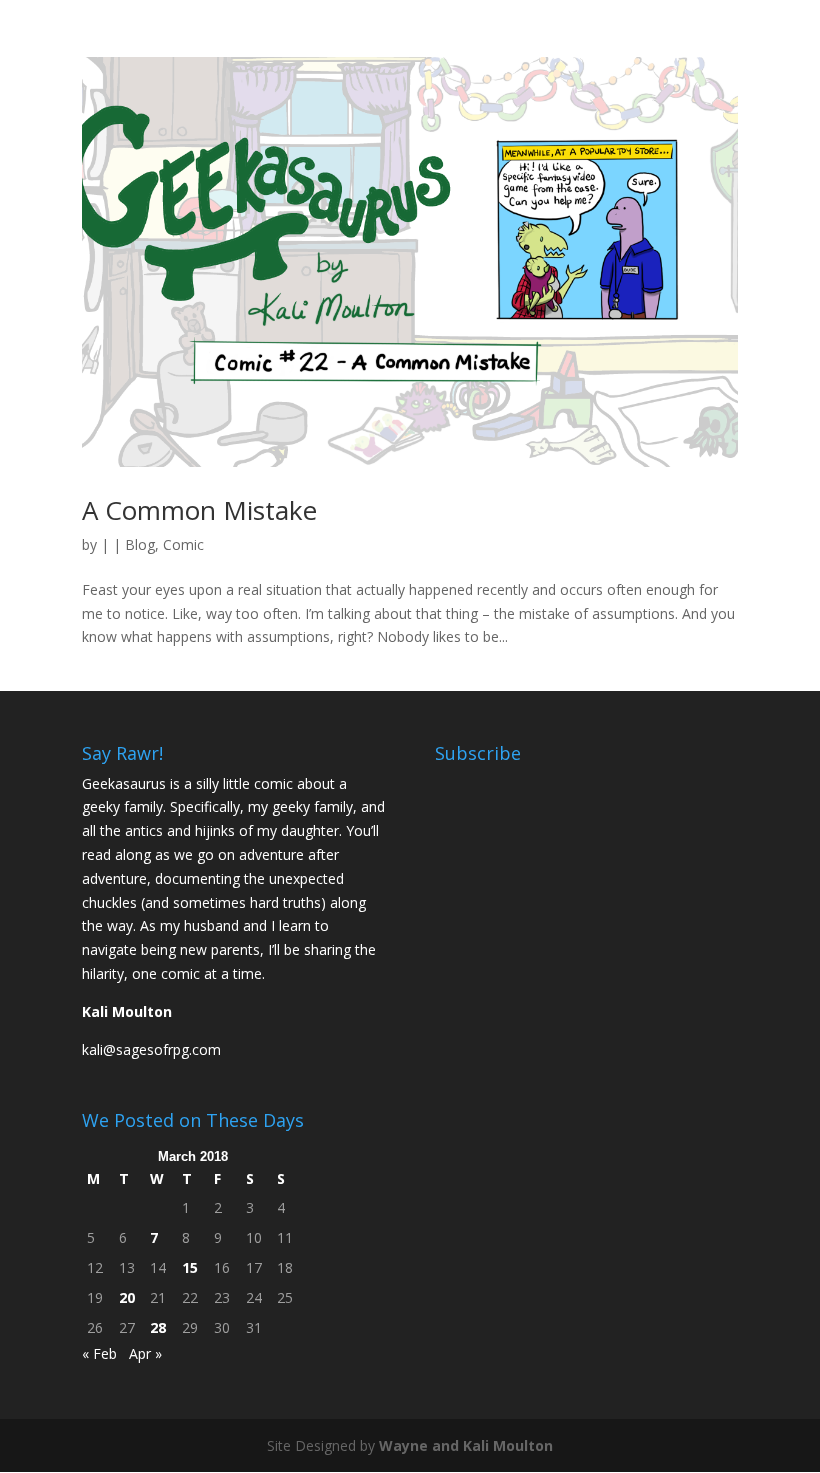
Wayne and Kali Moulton (466, 1445)
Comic (183, 544)
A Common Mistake (199, 510)
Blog (140, 544)
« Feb (99, 1353)
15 (190, 1267)
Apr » (145, 1353)
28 (158, 1327)
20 (127, 1297)
